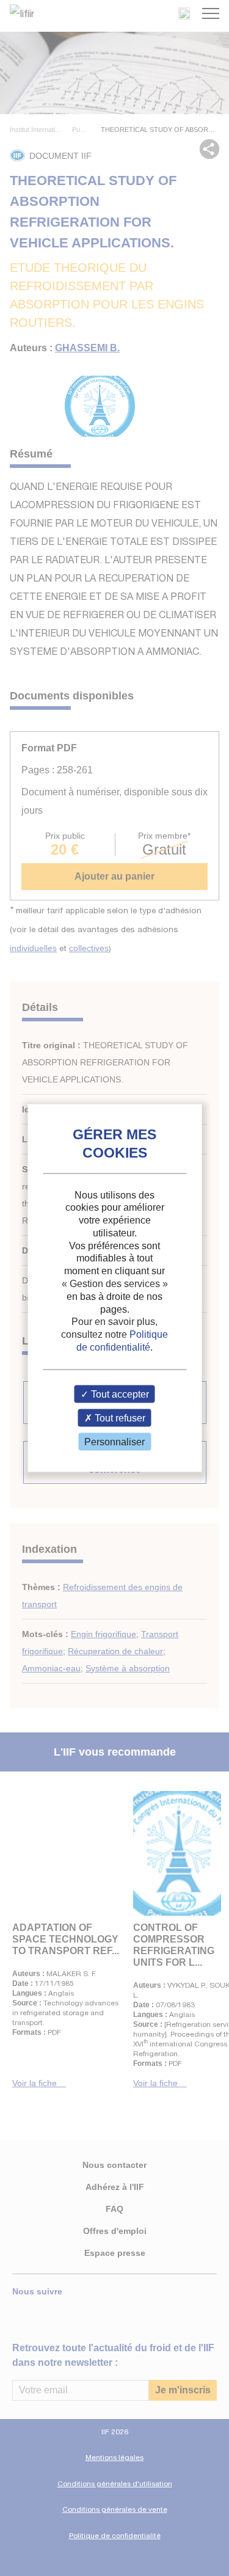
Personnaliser (114, 1442)
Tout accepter (119, 1394)
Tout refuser (119, 1418)
